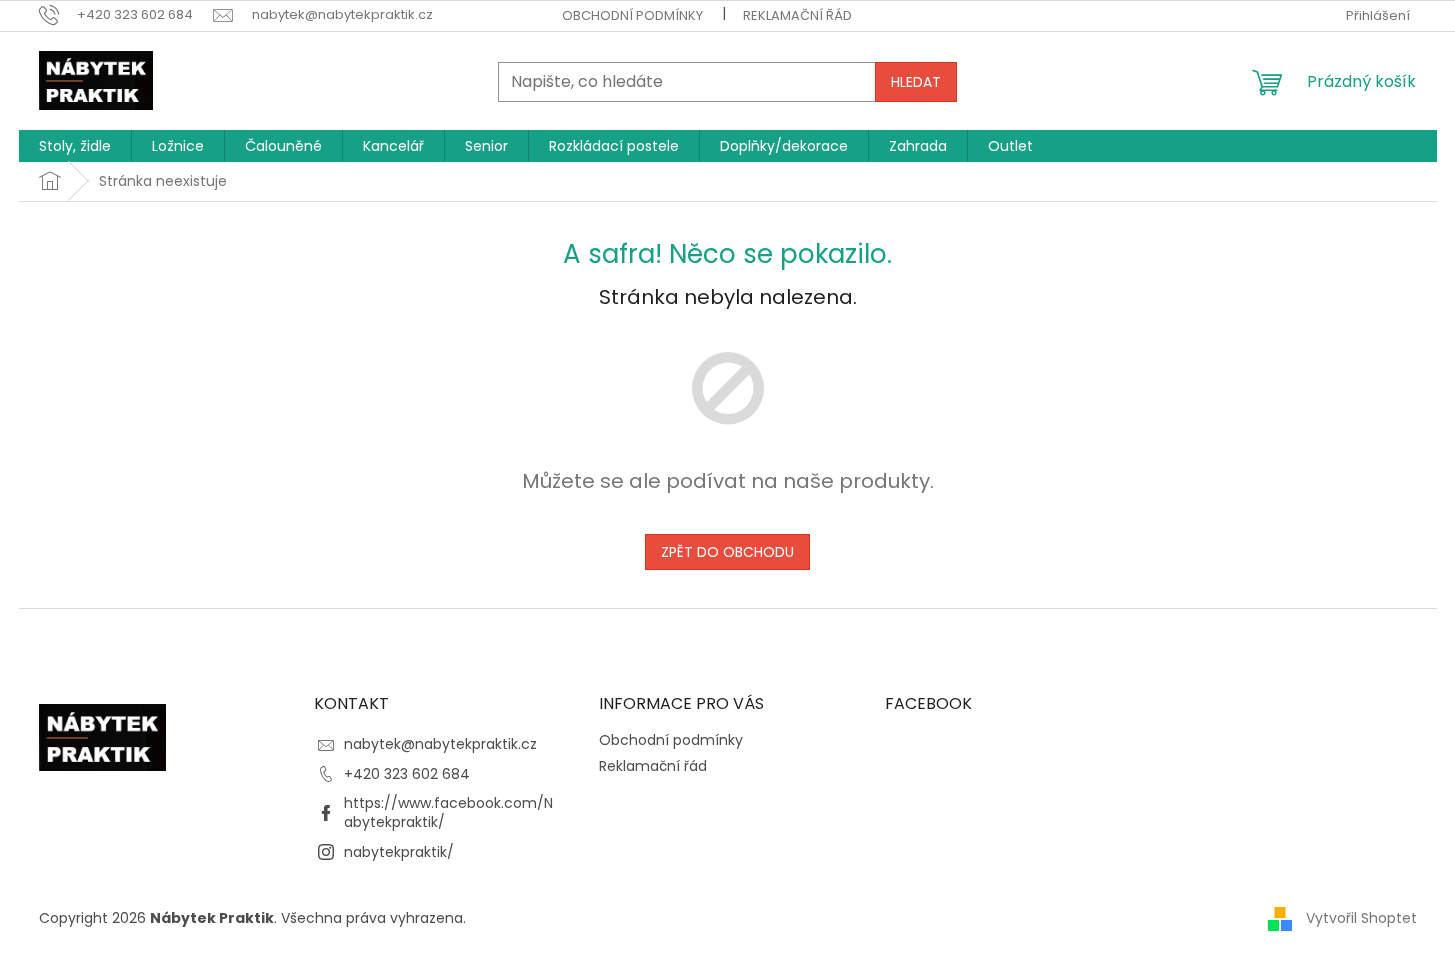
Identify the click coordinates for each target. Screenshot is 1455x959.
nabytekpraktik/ (399, 852)
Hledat (916, 82)
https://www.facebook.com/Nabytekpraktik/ (448, 812)
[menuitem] (75, 146)
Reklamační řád (797, 15)
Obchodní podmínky (632, 15)
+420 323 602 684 (407, 774)
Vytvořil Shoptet (1361, 917)
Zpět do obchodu (727, 552)
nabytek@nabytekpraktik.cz (440, 744)
